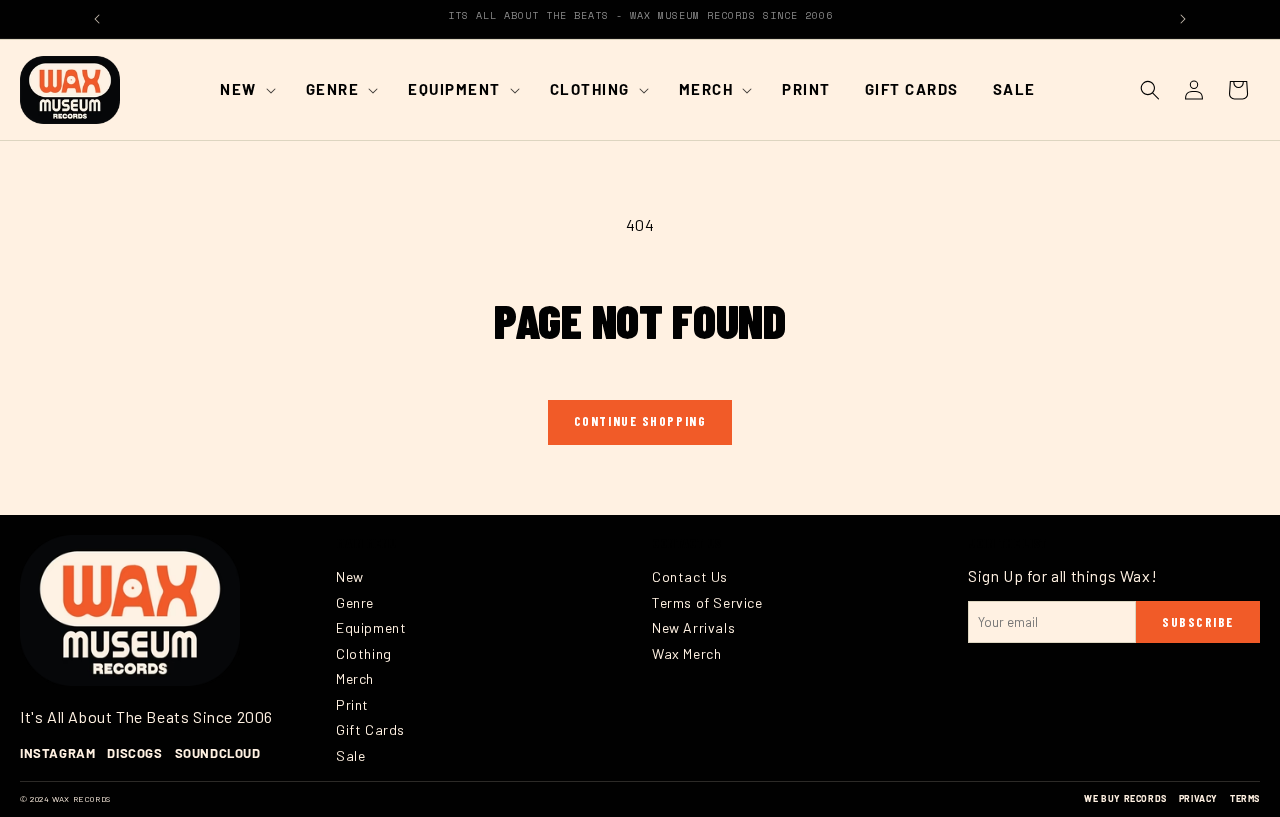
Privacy (1198, 798)
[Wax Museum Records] (130, 610)
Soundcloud (218, 753)
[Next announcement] (1183, 19)
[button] (246, 90)
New (350, 576)
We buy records (1125, 798)
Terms (1245, 798)
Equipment (371, 627)
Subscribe (1198, 622)
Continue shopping (640, 421)
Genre (355, 602)
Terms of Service (707, 602)
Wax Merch (686, 653)
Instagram (57, 753)
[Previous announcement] (97, 19)
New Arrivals (693, 627)
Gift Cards (370, 729)
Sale (350, 755)
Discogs (134, 753)
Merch (355, 678)
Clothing (364, 653)
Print (352, 704)
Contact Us (690, 576)
